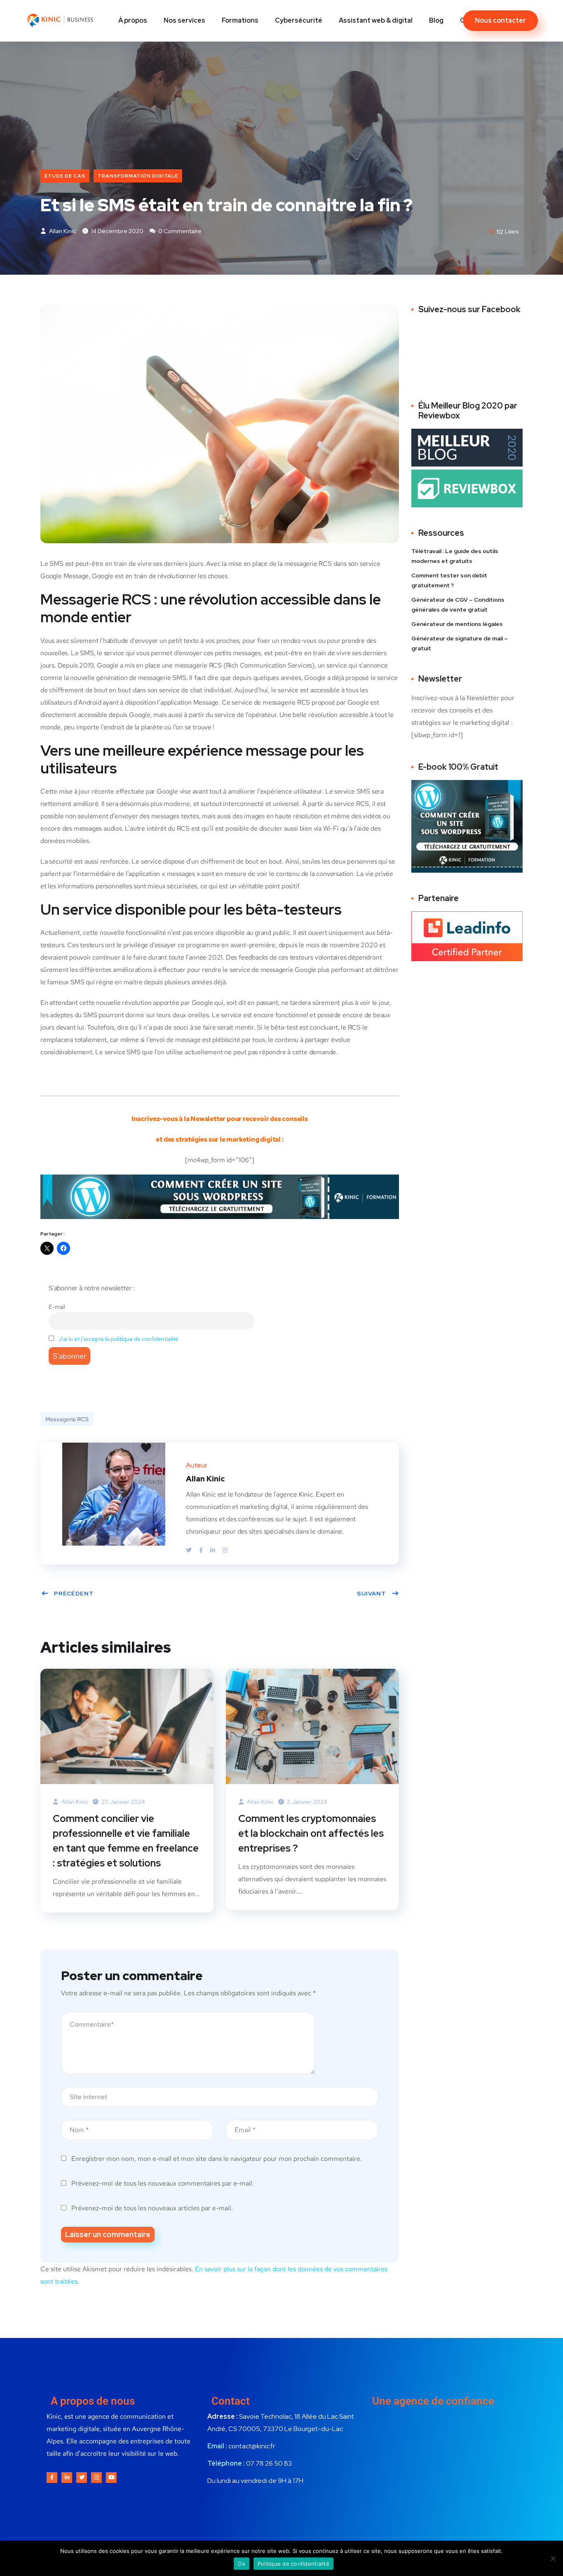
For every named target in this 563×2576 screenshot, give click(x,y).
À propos (133, 20)
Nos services (184, 20)
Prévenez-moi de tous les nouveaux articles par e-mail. (152, 2208)
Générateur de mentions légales (457, 624)
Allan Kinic (62, 231)
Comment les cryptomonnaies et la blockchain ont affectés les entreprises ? (311, 1833)
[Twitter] (189, 1550)
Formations (240, 20)
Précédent (74, 1593)
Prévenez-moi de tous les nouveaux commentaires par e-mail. (163, 2183)
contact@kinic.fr (252, 2446)
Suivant (372, 1593)
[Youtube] (111, 2478)
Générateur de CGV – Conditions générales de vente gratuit (458, 605)
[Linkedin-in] (67, 2478)
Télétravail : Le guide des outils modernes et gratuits (455, 556)
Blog (436, 20)
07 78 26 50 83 (269, 2463)
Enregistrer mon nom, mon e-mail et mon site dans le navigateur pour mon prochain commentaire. (217, 2159)
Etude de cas (65, 176)
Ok (242, 2564)
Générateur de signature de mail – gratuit (460, 643)
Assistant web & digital (376, 20)
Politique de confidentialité (293, 2564)
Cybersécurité (299, 20)
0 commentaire (179, 231)
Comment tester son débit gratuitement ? (449, 580)
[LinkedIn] (213, 1550)
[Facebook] (202, 1550)
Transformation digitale (138, 176)
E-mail (57, 1307)
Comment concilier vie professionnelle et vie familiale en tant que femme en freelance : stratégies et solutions (126, 1841)
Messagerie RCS (67, 1419)
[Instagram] (225, 1550)
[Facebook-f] (52, 2478)
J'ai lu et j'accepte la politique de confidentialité (118, 1339)
